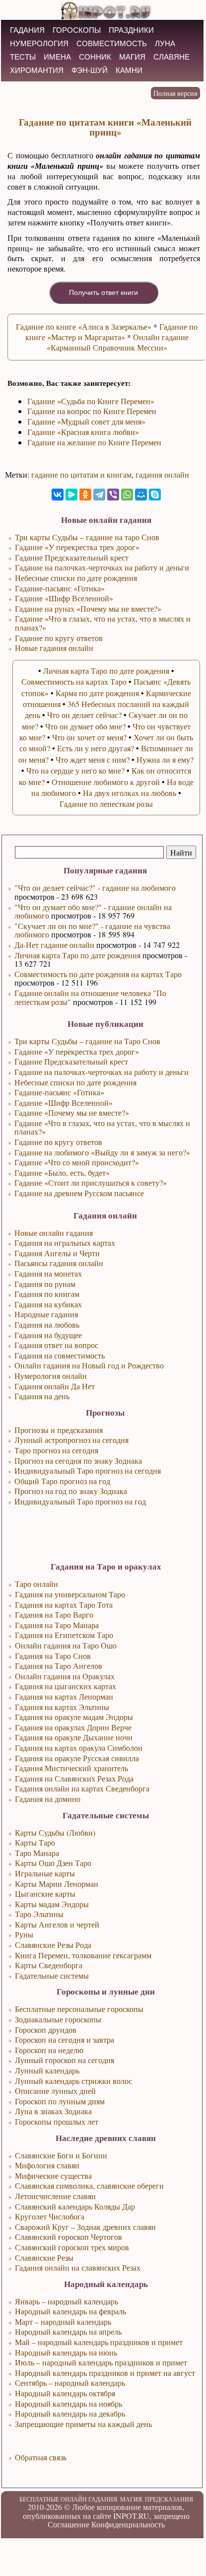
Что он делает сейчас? (84, 715)
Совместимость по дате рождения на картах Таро (98, 974)
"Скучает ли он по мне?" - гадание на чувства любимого (92, 930)
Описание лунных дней (55, 2091)
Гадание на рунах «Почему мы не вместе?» (88, 608)
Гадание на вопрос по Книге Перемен (92, 411)
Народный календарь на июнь (66, 2352)
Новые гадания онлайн (54, 648)
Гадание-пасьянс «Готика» (59, 1092)
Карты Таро (35, 1842)
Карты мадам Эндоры (52, 1904)
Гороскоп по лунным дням (60, 2101)
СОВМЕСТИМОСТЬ (112, 43)
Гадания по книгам (47, 1294)
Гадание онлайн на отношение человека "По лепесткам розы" (90, 997)
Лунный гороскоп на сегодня (65, 2060)
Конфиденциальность (128, 2524)
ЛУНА (165, 43)
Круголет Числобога (50, 2216)
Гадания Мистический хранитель (71, 1768)
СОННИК (95, 57)
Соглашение (69, 2524)
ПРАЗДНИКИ (131, 30)
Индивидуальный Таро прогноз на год (80, 1501)
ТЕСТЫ (23, 57)
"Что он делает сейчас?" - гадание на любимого (95, 888)
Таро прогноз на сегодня (56, 1450)
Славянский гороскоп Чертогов (69, 2237)
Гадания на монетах (48, 1273)
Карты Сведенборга (49, 1965)
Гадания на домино (48, 1799)
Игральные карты (45, 1873)
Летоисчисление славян (55, 2196)
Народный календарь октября (65, 2393)
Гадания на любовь (47, 1324)
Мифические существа (53, 2176)
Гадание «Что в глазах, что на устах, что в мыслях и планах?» (102, 1127)
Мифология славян (47, 2165)
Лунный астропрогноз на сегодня (71, 1440)
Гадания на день (42, 1396)
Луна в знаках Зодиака (53, 2111)
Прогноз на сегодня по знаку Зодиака (78, 1461)
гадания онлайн (162, 474)
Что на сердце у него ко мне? (75, 770)
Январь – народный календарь (67, 2301)
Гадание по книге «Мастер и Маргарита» (112, 332)
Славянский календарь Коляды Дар (75, 2206)
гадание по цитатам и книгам (81, 474)
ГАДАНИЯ (27, 30)
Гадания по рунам (45, 1284)
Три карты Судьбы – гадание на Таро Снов (87, 1041)
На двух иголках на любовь (130, 793)
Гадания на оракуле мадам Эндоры (74, 1717)
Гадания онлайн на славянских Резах (78, 2267)
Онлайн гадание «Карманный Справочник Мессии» (118, 342)
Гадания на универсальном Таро (70, 1594)
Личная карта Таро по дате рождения (77, 955)
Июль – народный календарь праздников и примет (101, 2362)
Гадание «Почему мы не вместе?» (72, 1112)
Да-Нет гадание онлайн (54, 945)
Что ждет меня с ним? (93, 759)
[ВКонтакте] (58, 495)
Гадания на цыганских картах (66, 1686)
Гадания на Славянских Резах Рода (74, 1778)
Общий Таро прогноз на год (62, 1481)
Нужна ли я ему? (165, 759)
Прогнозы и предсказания (59, 1430)
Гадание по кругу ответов (58, 1142)
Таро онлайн (36, 1584)
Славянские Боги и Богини (61, 2155)
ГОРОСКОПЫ (77, 30)
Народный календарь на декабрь (70, 2413)
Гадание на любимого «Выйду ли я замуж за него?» (102, 1152)
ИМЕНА (57, 57)
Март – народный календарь (63, 2322)
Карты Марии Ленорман (57, 1884)
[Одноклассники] (85, 495)
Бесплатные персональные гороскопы (79, 2009)
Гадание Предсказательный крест (71, 1061)
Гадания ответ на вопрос (56, 1345)
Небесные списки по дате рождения (75, 1082)
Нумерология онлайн (51, 1376)
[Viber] (113, 495)
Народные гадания (46, 1314)
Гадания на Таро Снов (53, 1656)
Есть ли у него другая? (96, 748)
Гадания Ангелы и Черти (57, 1253)
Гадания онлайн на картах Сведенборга (82, 1788)
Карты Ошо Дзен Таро (53, 1863)
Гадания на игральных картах (65, 1243)
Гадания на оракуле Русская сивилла (77, 1758)
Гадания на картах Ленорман (64, 1696)
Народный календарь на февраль (70, 2311)
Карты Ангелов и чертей (57, 1924)
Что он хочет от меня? (89, 737)
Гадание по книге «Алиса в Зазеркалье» (84, 326)
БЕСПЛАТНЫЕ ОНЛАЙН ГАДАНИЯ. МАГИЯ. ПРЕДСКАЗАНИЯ (106, 2499)
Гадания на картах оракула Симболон (79, 1748)
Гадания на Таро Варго (54, 1614)
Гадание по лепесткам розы (106, 804)
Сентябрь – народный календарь (70, 2383)
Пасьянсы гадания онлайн (59, 1263)
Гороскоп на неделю (49, 2050)
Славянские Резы (44, 2257)
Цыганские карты (45, 1894)
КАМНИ (129, 70)
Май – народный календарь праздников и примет (99, 2342)
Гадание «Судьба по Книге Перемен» (91, 401)
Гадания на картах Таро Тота (64, 1605)
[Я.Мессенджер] (71, 495)
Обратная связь (41, 2457)
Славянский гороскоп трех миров (72, 2247)
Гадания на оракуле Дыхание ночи (74, 1737)
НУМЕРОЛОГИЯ (39, 43)
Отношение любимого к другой (106, 782)
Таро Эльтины (39, 1914)
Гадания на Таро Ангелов (59, 1666)
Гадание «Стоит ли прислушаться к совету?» (91, 1182)
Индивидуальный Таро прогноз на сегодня (88, 1470)
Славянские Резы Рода (53, 1945)
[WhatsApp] (127, 495)
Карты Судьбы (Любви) (55, 1832)
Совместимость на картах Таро (74, 681)
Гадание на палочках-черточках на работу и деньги (102, 1072)
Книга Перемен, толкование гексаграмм (83, 1955)
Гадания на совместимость (60, 1355)
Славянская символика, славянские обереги (89, 2185)
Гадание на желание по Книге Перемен (94, 442)
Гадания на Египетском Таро (64, 1635)
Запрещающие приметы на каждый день (83, 2424)
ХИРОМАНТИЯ (37, 70)
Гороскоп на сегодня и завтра (65, 2039)
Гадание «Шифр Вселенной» (64, 1103)
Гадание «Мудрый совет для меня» (86, 421)
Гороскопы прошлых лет (57, 2121)
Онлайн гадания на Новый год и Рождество (89, 1365)
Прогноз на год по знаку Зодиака (71, 1491)
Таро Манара (37, 1853)
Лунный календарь (47, 2070)
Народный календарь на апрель (68, 2331)
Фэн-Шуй (90, 70)
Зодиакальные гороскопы (58, 2019)
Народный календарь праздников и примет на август (105, 2373)
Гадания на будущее (48, 1335)
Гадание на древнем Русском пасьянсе (79, 1193)
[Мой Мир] (141, 495)
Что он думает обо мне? (85, 726)
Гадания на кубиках (48, 1304)
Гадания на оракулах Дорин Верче (73, 1727)
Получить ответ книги (103, 292)
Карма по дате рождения (97, 693)
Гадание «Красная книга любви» (83, 432)
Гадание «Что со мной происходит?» (77, 1162)
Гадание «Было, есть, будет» (62, 1173)
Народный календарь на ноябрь (69, 2403)
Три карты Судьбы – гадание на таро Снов (87, 537)
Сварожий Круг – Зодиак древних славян (85, 2227)
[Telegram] (99, 495)
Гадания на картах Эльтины (62, 1707)
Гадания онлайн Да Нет (55, 1386)
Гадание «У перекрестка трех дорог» (77, 1051)
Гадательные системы (52, 1975)
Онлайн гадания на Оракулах (65, 1676)
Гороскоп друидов (46, 2030)
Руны (24, 1934)
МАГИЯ (132, 57)
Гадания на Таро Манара (57, 1625)
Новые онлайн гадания (54, 1233)
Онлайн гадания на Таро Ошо (66, 1645)
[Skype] (155, 495)
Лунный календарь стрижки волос (73, 2081)
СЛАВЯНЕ (172, 57)
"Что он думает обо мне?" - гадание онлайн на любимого (93, 911)
